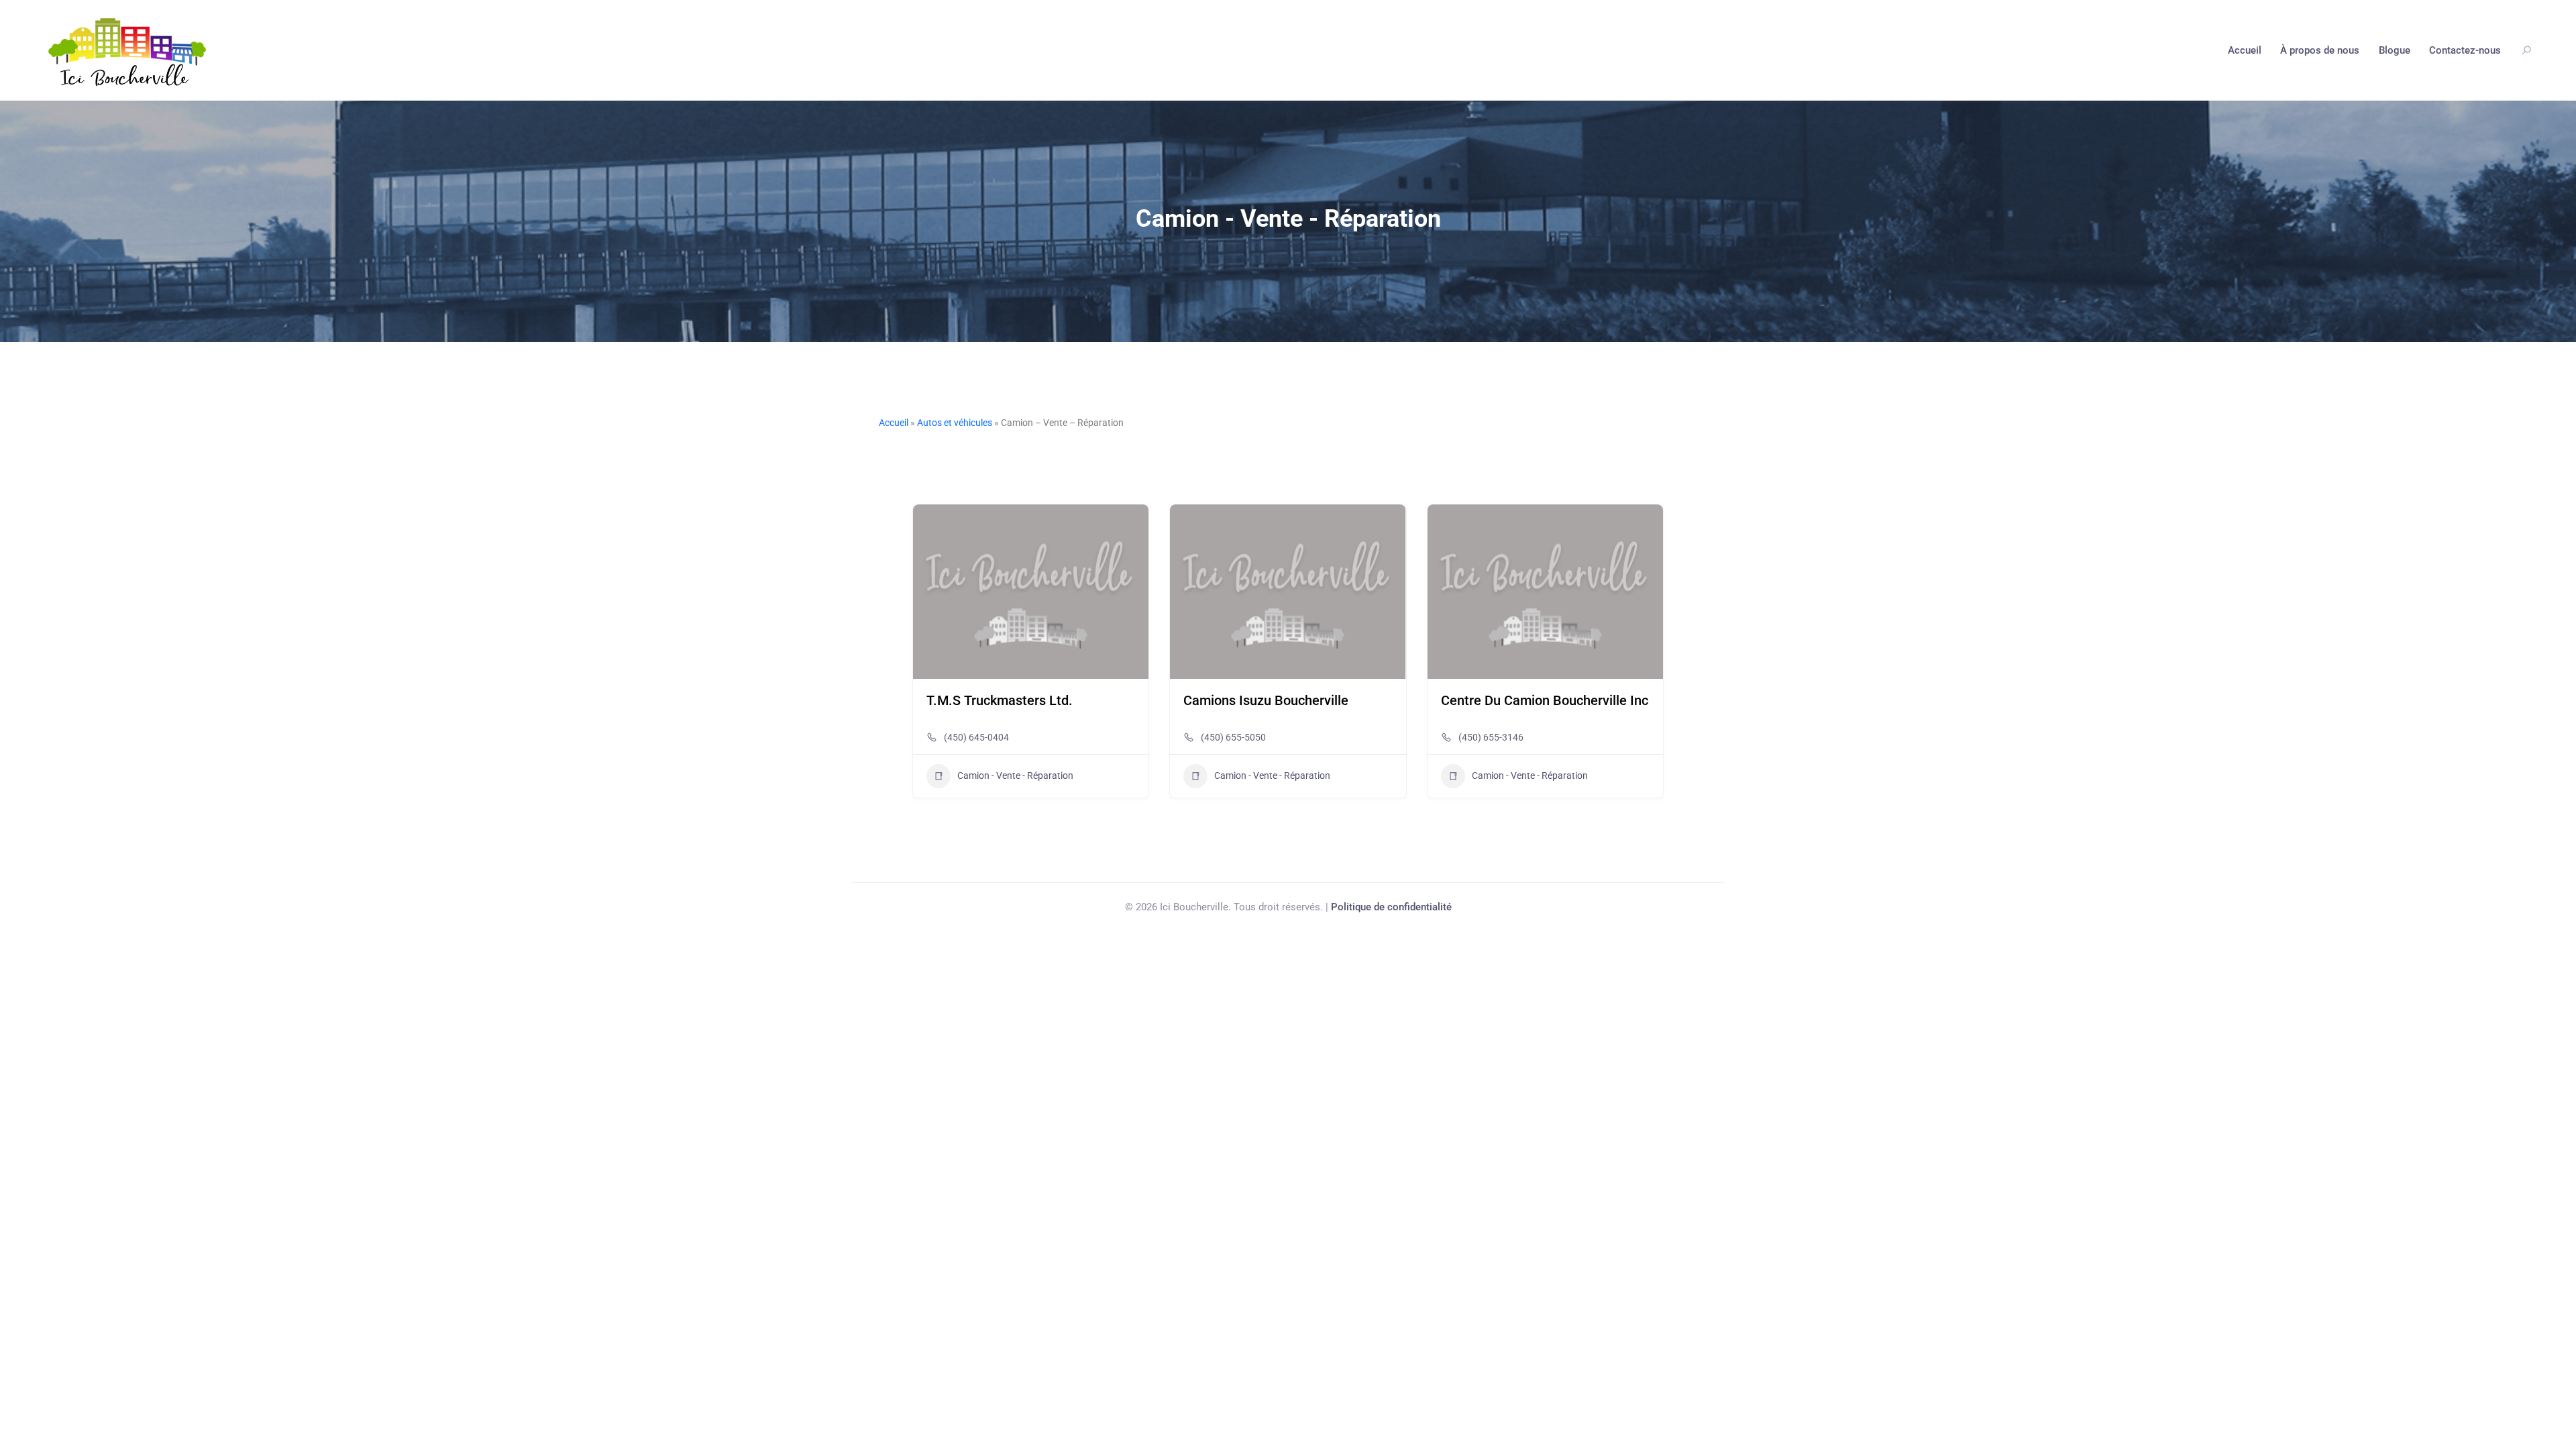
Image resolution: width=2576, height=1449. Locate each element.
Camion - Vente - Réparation (1015, 775)
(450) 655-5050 (1233, 737)
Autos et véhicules (955, 423)
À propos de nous (2320, 50)
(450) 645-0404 (976, 737)
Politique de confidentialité (1391, 907)
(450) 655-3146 (1491, 737)
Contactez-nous (2465, 50)
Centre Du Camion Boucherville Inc (1545, 700)
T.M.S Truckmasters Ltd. (1000, 700)
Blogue (2395, 50)
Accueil (2245, 50)
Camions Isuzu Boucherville (1266, 700)
